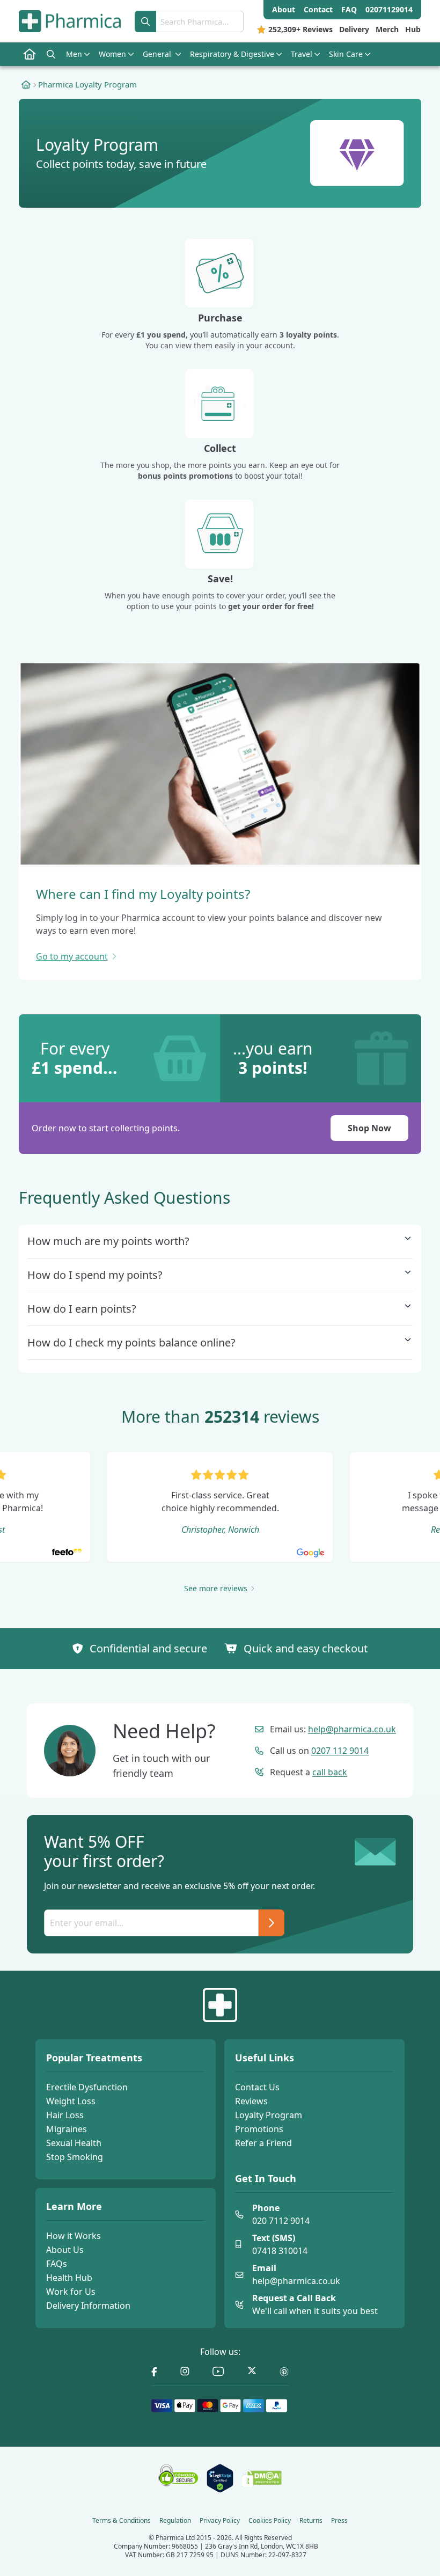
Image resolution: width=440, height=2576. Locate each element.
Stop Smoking (75, 2157)
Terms (122, 2521)
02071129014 (389, 9)
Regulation (175, 2521)
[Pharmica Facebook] (154, 2372)
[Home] (26, 84)
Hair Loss (65, 2115)
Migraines (67, 2129)
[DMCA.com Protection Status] (262, 2478)
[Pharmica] (220, 2005)
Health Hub (69, 2278)
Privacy (220, 2521)
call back (330, 1772)
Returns (311, 2521)
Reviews (251, 2101)
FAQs (57, 2264)
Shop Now (369, 1128)
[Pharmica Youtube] (218, 2372)
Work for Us (71, 2292)
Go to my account (72, 956)
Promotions (259, 2129)
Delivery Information (88, 2306)
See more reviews (216, 1588)
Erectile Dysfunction (87, 2087)
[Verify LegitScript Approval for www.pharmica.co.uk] (220, 2478)
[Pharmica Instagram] (185, 2372)
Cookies (270, 2521)
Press (339, 2521)
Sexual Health (74, 2143)
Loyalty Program (269, 2115)
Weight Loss (71, 2101)
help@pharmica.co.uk (352, 1729)
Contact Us (257, 2087)
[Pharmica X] (252, 2372)
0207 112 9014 (340, 1751)
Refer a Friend (263, 2143)
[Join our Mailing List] (272, 1923)
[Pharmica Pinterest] (284, 2372)
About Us (65, 2250)
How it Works (74, 2236)
